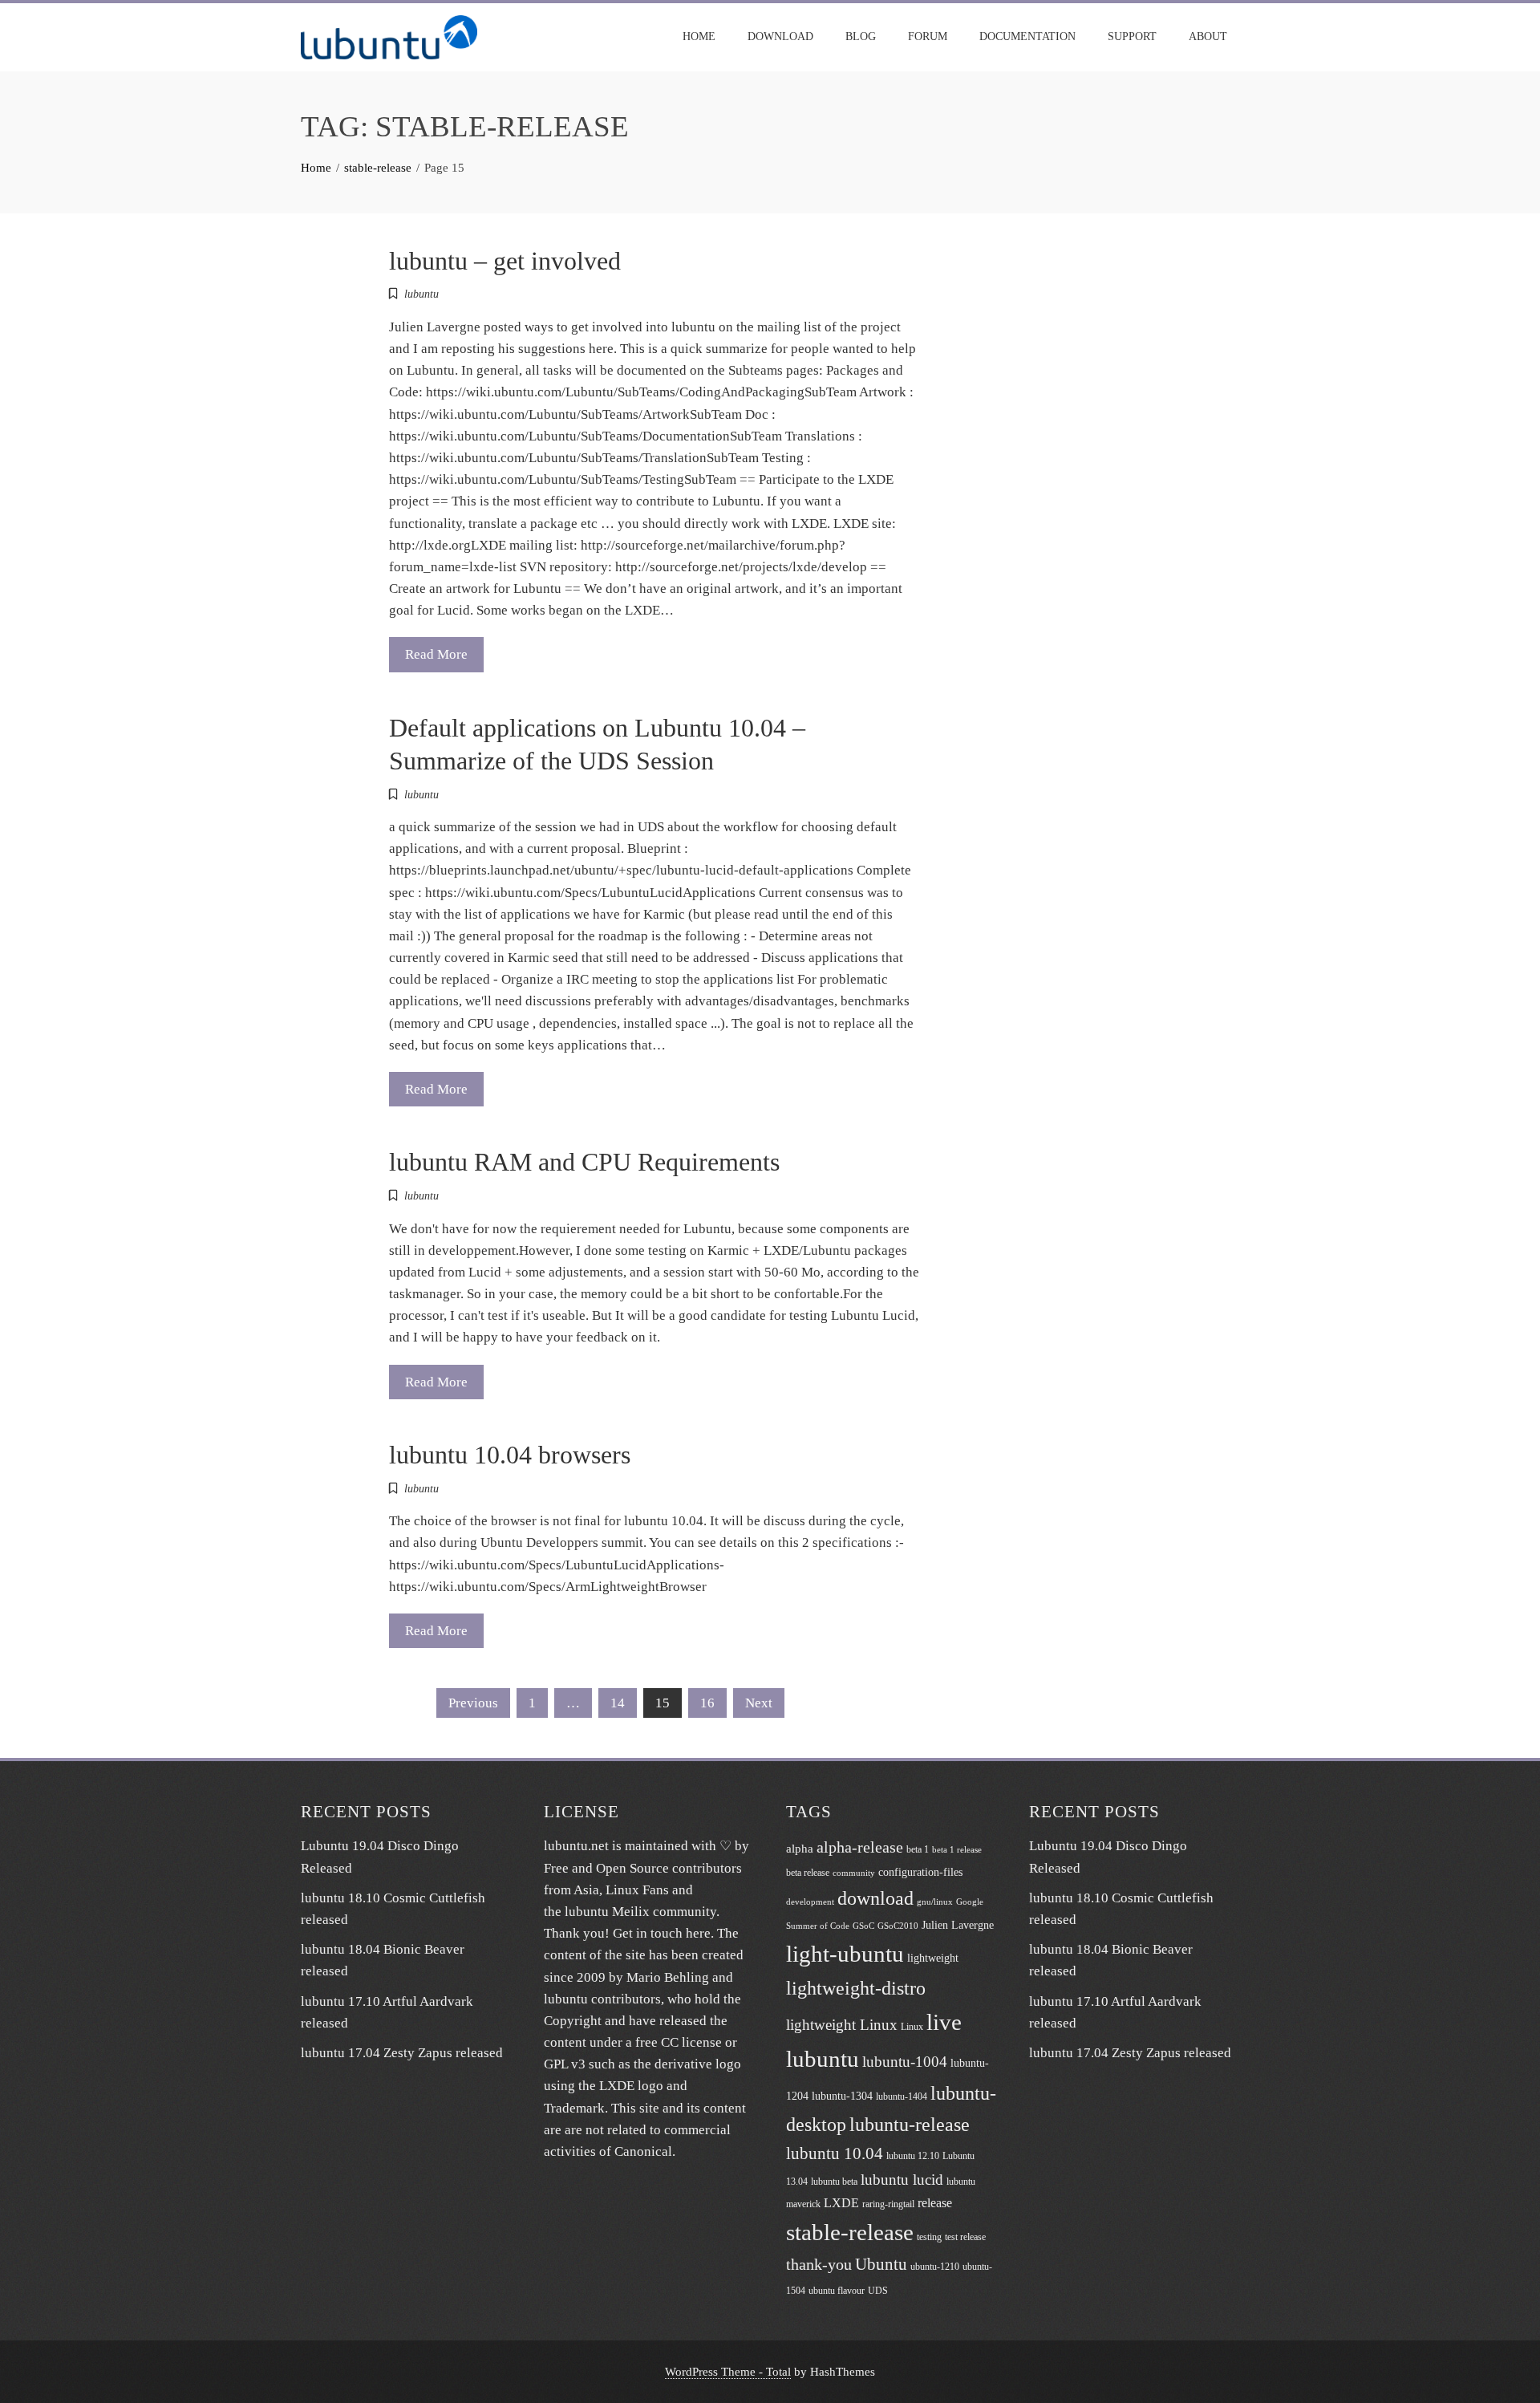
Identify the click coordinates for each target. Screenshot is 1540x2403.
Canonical (643, 2151)
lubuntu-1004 (905, 2062)
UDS (878, 2291)
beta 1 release (957, 1850)
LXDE (841, 2203)
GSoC (863, 1926)
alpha (800, 1849)
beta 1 (918, 1849)
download (875, 1898)
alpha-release (860, 1847)
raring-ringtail (888, 2204)
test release (965, 2237)
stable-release (850, 2232)
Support (1132, 37)
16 (707, 1703)
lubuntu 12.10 (913, 2156)
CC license (691, 2042)
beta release (808, 1873)
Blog (861, 37)
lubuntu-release (910, 2124)
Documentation (1027, 37)
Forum (928, 37)
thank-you (819, 2265)
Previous (473, 1703)
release (935, 2203)
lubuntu (421, 294)
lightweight (933, 1958)
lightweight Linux (842, 2025)
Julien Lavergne (958, 1925)
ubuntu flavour (837, 2291)
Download (780, 37)
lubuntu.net (576, 1846)
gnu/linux (935, 1902)
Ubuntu (881, 2264)
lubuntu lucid (902, 2180)
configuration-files (920, 1872)
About (1208, 37)
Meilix (631, 1912)
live (944, 2022)
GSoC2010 (898, 1926)
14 (618, 1703)
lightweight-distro (856, 1988)
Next (759, 1703)
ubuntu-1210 (935, 2267)
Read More (436, 654)
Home (699, 37)
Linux (912, 2027)
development (810, 1902)
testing (929, 2237)
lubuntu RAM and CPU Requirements (584, 1162)
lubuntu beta (834, 2182)
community (854, 1873)
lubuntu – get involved (505, 261)
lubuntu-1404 (902, 2097)
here (698, 1933)
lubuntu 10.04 (835, 2153)
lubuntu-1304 (842, 2096)
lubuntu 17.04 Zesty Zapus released (402, 2053)
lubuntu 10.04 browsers (510, 1455)
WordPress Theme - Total (728, 2371)
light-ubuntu (845, 1954)
